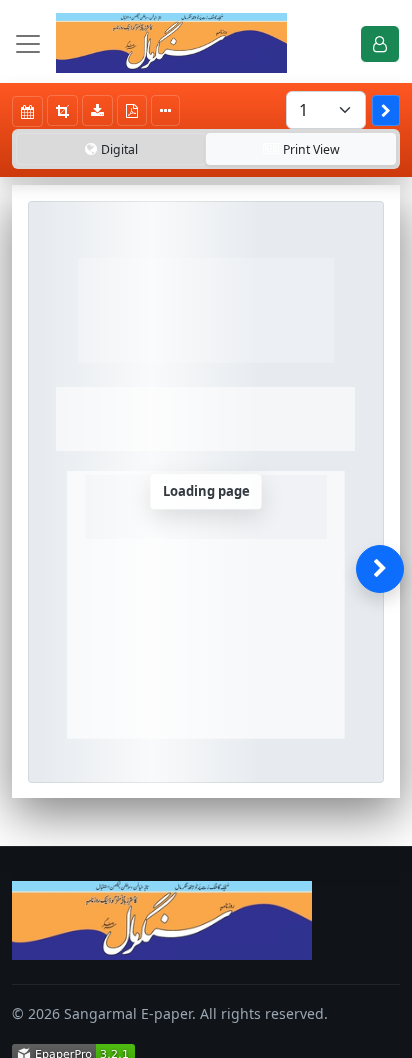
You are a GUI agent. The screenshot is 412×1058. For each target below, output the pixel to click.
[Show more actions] (165, 110)
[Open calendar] (27, 111)
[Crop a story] (62, 110)
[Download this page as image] (97, 110)
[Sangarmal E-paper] (171, 43)
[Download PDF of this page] (132, 110)
